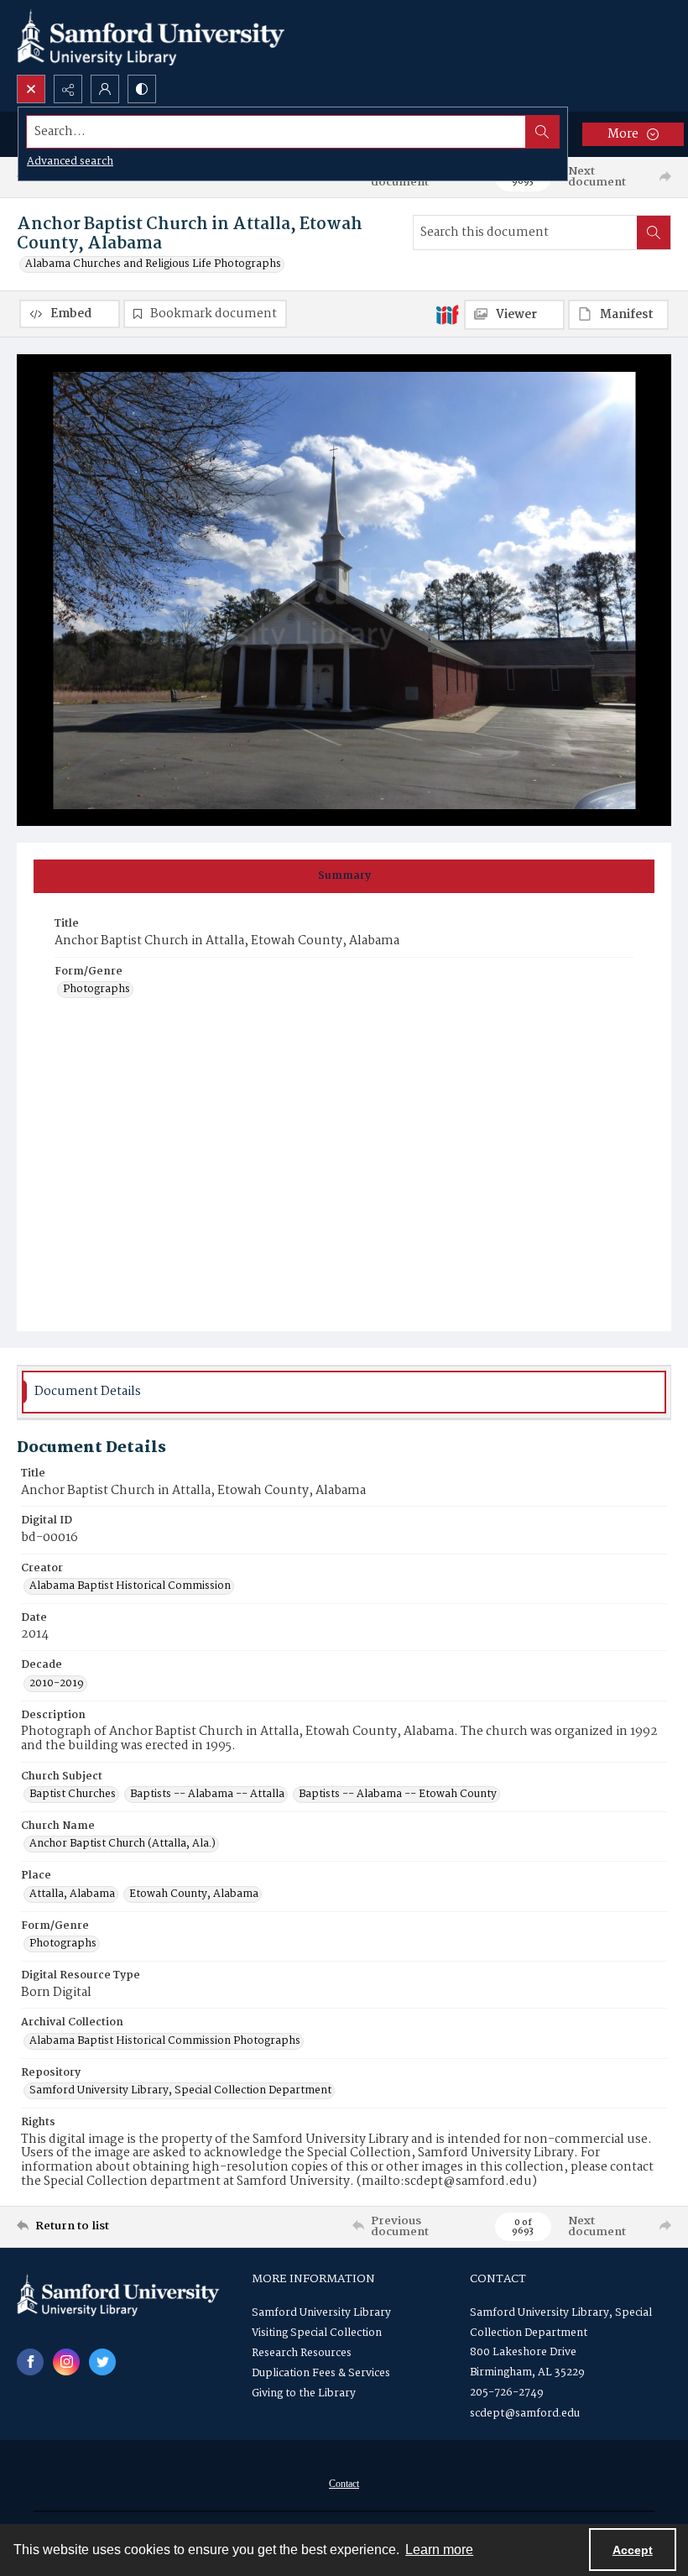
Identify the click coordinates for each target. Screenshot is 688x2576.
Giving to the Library (304, 2393)
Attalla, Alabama (72, 1894)
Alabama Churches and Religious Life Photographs (153, 264)
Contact (344, 2484)
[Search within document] (654, 233)
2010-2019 (57, 1684)
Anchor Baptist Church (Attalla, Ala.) (122, 1844)
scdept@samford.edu (525, 2414)
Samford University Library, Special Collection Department (180, 2091)
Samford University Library (321, 2313)
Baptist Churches (73, 1795)
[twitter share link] (102, 2362)
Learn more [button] (439, 2550)
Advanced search (70, 162)
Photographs (96, 990)
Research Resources (302, 2353)
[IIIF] (447, 314)
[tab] (344, 876)
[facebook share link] (30, 2362)
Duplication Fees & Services (321, 2373)
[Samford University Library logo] (151, 37)
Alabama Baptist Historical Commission (130, 1586)
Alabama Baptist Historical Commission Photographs (165, 2041)
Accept (633, 2550)
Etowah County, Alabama (194, 1894)
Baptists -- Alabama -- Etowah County (398, 1795)
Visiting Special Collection (317, 2333)
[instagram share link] (66, 2362)
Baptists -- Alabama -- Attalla (207, 1795)
